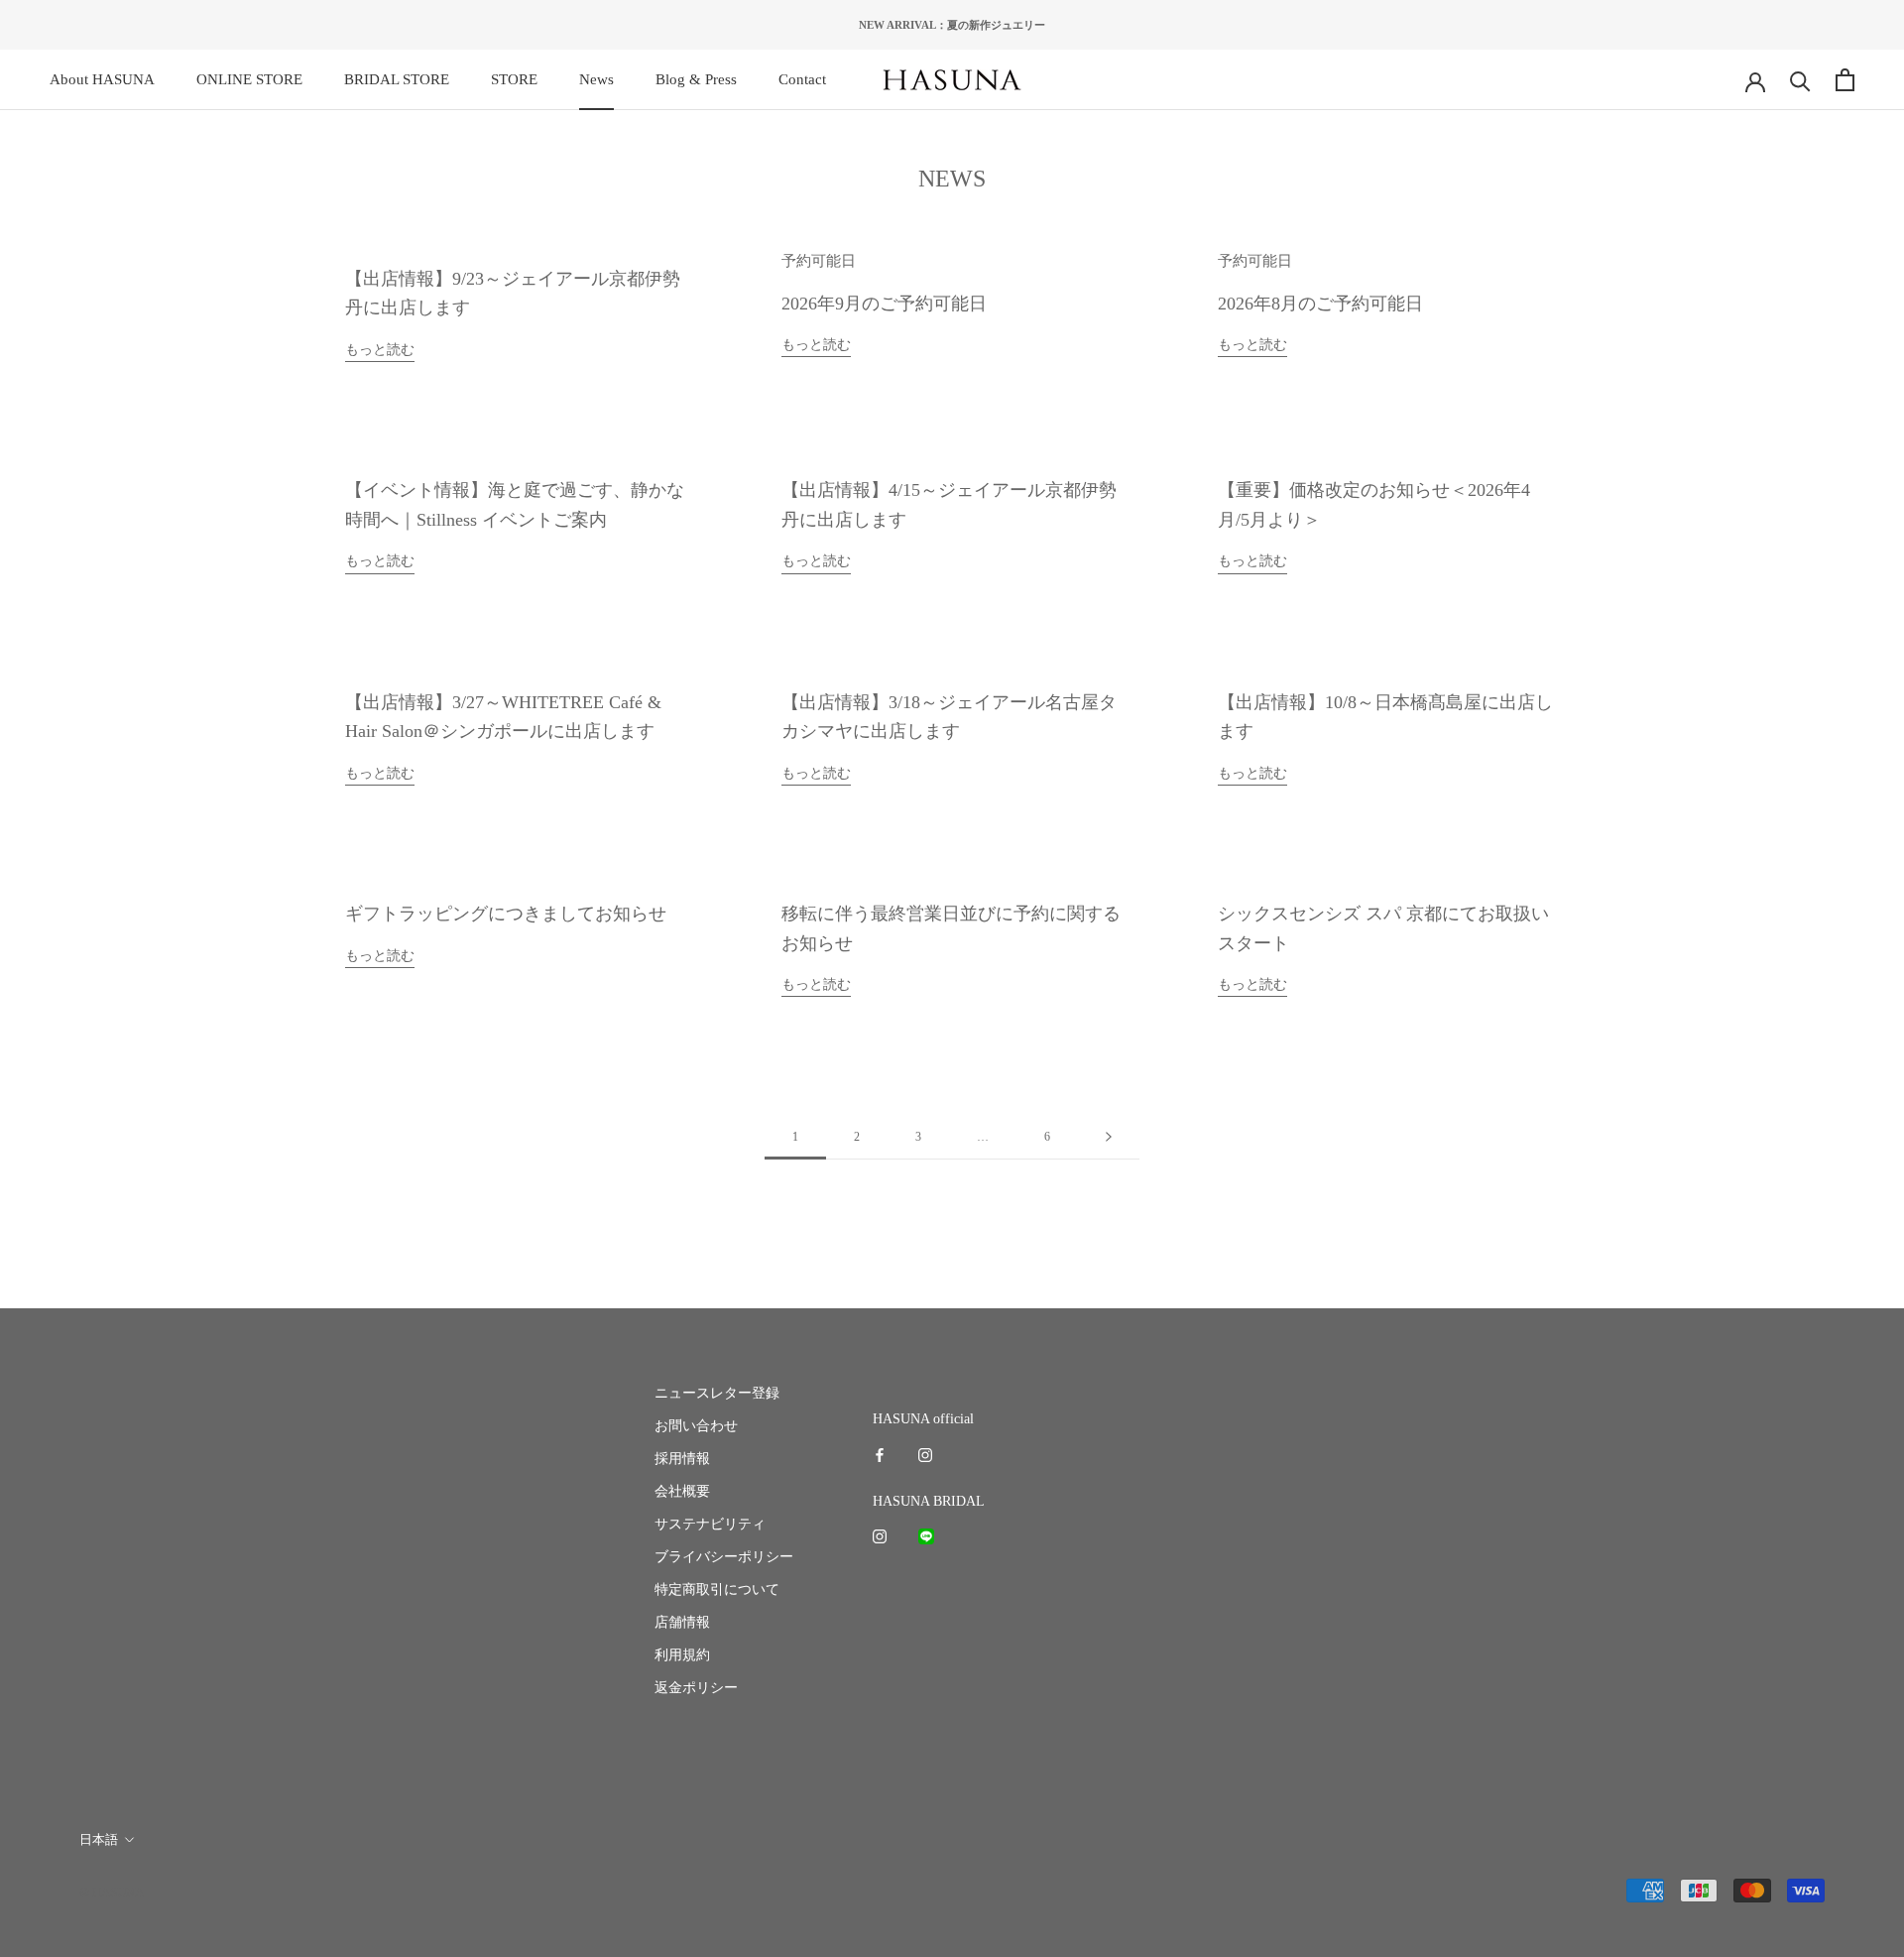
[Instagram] (925, 1454)
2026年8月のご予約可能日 (1320, 304)
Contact (802, 79)
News (596, 79)
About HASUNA (102, 79)
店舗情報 (682, 1622)
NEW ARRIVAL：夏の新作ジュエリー (952, 25)
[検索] (1800, 80)
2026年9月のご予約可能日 (884, 304)
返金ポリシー (696, 1688)
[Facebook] (880, 1454)
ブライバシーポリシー (724, 1557)
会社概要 (682, 1491)
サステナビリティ (710, 1524)
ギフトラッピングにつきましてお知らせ (506, 914)
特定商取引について (717, 1590)
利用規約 (682, 1655)
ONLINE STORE (249, 79)
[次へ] (1109, 1137)
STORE (514, 79)
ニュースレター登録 (717, 1393)
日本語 (99, 1839)
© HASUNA (112, 1892)
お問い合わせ (696, 1426)
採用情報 (682, 1459)
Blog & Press (696, 79)
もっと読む (380, 350)
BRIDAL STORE (397, 79)
